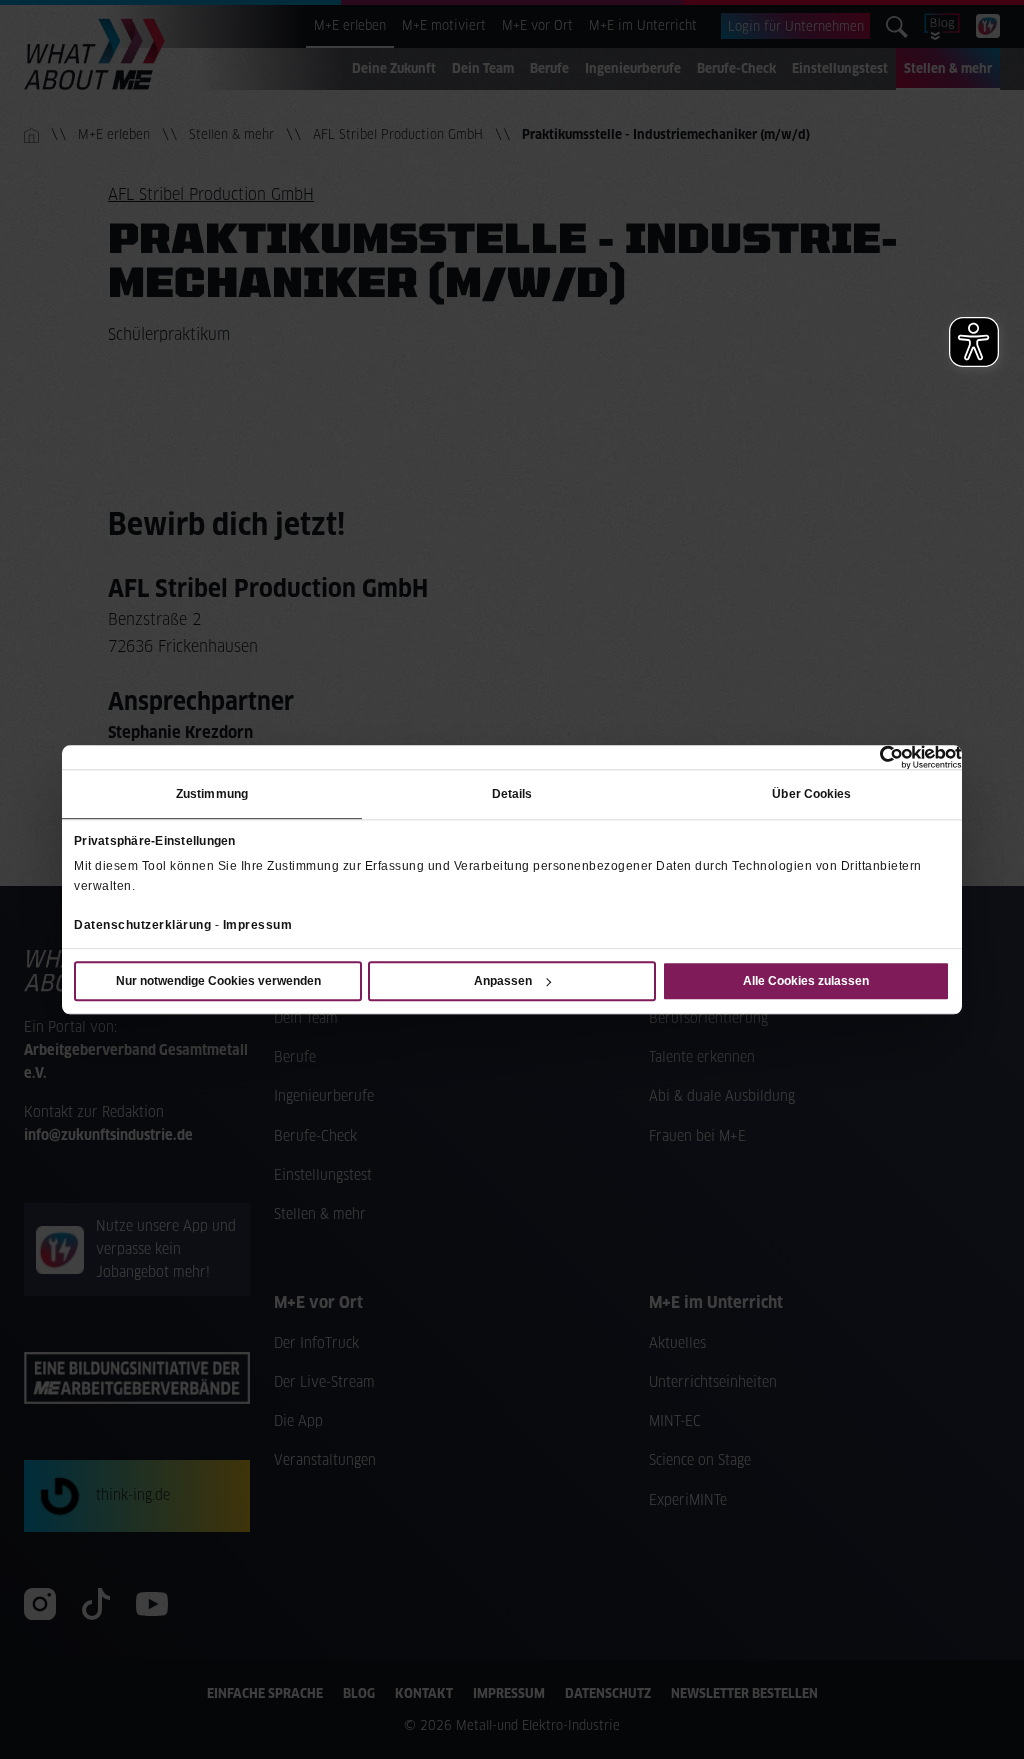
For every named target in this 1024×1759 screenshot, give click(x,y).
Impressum (258, 925)
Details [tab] (512, 794)
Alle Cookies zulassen (806, 981)
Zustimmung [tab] (212, 794)
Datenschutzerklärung (142, 925)
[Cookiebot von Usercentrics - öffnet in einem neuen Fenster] (874, 757)
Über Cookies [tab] (811, 794)
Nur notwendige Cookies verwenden (218, 981)
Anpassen (503, 981)
